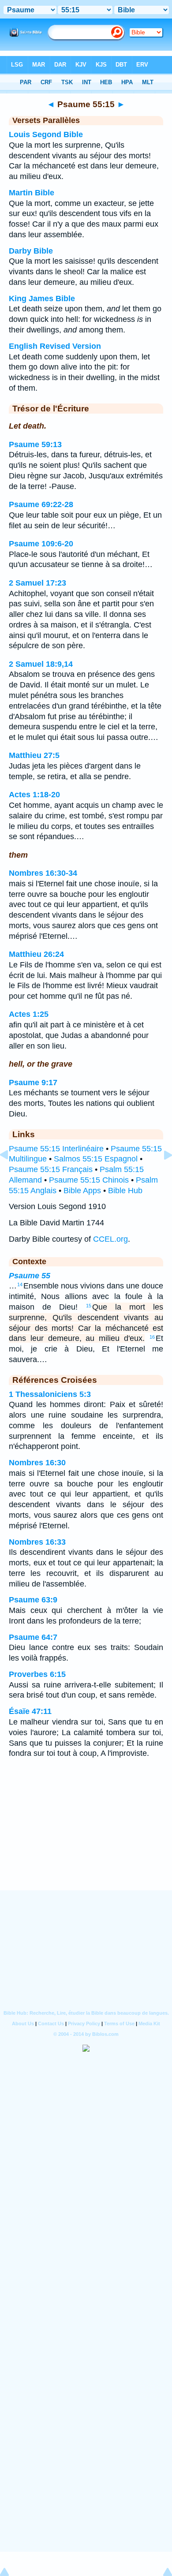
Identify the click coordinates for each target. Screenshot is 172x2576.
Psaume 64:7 (33, 1637)
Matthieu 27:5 (34, 755)
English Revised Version (55, 346)
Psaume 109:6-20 (41, 544)
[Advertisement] (86, 1836)
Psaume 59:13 (35, 444)
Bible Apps (82, 1191)
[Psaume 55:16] (161, 1175)
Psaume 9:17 (33, 1083)
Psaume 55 (30, 1276)
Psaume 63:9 (33, 1600)
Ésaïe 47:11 (30, 1711)
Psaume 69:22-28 (41, 504)
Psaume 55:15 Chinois (89, 1180)
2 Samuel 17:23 (37, 583)
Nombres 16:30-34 (43, 873)
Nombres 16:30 (37, 1463)
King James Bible (42, 299)
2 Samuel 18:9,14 (41, 664)
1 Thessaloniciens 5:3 (50, 1394)
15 (89, 1306)
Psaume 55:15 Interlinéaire (56, 1149)
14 (20, 1284)
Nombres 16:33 (37, 1542)
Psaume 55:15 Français (51, 1169)
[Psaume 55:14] (11, 1175)
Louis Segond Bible (46, 134)
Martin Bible (32, 193)
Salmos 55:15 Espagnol (96, 1159)
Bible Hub (125, 1191)
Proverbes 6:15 (37, 1674)
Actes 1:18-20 (34, 795)
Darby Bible (31, 251)
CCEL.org (110, 1239)
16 (152, 1337)
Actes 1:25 (29, 1014)
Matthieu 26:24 (36, 954)
